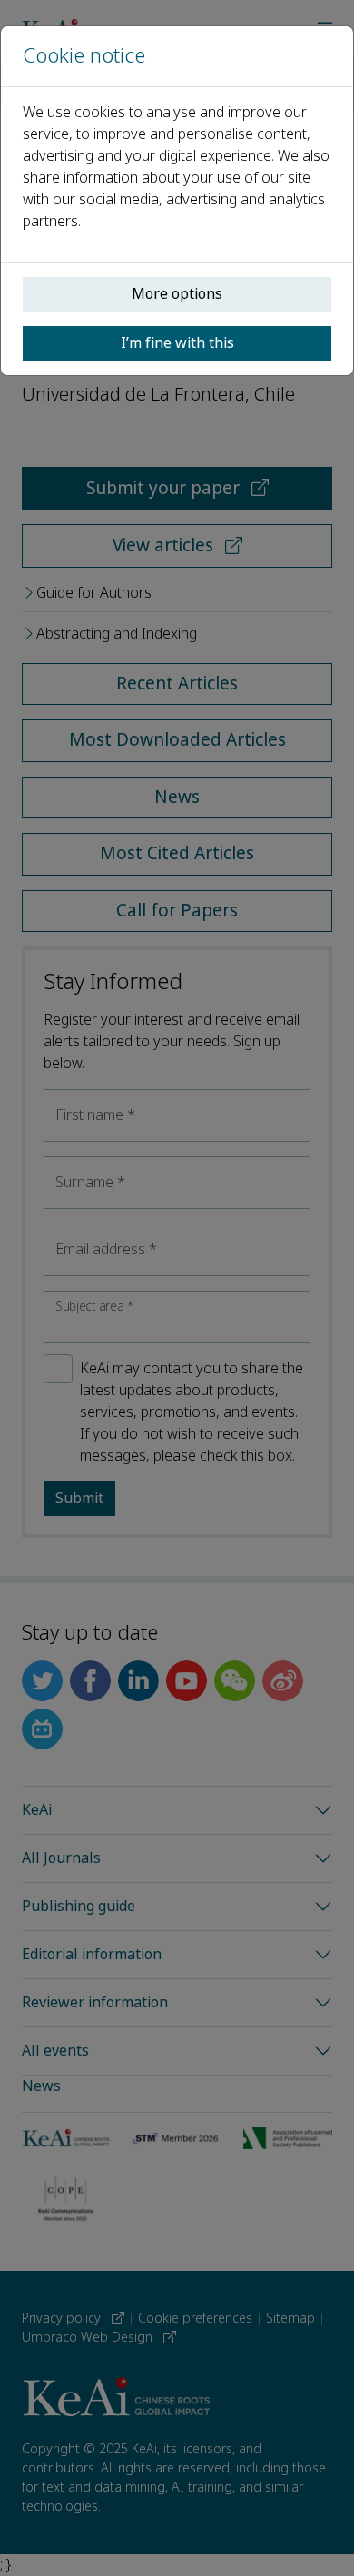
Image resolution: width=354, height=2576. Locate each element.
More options (177, 294)
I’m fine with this (177, 343)
